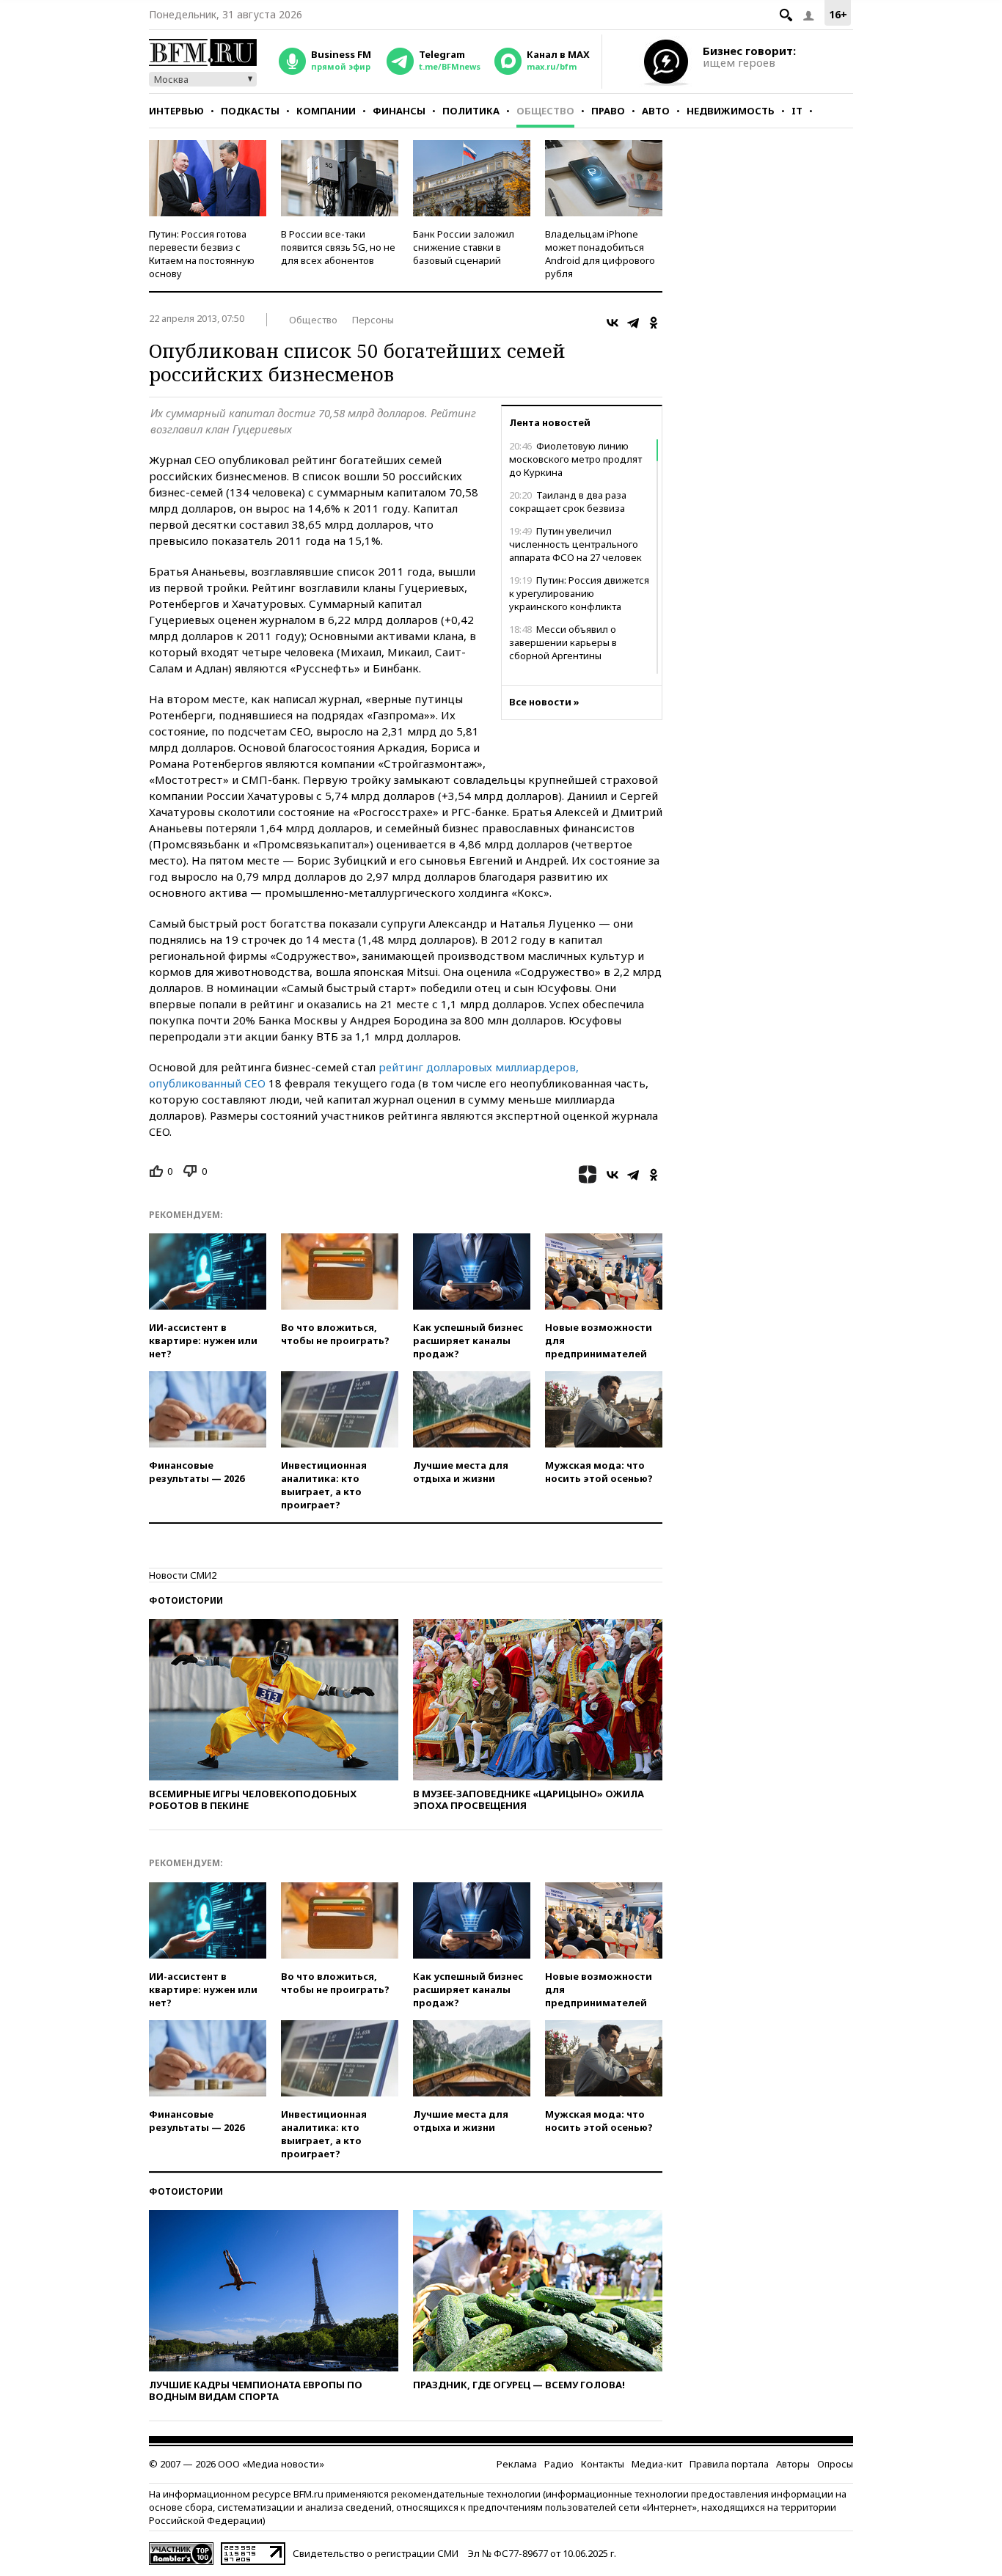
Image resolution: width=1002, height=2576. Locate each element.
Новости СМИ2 (183, 1575)
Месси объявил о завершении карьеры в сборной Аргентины (563, 642)
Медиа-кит (657, 2464)
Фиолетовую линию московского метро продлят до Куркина (575, 459)
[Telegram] (633, 323)
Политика (471, 111)
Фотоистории (186, 1600)
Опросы (835, 2464)
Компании (326, 111)
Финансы (399, 111)
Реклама (517, 2464)
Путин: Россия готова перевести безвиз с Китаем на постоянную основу (202, 254)
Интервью (176, 111)
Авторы (793, 2464)
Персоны (373, 320)
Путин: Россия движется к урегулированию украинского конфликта (579, 593)
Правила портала (729, 2464)
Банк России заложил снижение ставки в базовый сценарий (464, 247)
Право (608, 111)
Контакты (603, 2464)
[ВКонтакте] (612, 323)
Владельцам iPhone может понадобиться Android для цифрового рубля (600, 254)
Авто (656, 111)
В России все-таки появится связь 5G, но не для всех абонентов (338, 247)
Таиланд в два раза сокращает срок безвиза (568, 502)
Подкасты (250, 111)
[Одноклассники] (654, 323)
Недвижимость (731, 111)
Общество (545, 111)
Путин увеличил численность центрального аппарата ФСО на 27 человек (575, 544)
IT (797, 111)
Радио (559, 2464)
